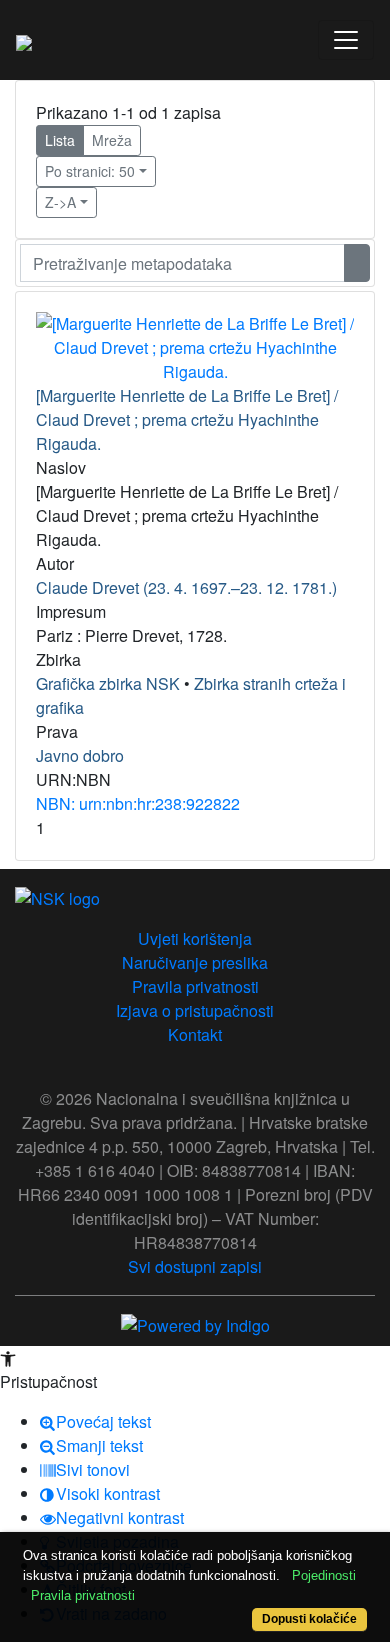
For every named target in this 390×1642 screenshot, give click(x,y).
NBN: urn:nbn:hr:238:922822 (138, 803)
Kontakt (195, 1034)
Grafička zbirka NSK (108, 683)
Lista (60, 140)
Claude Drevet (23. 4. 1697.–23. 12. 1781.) (186, 587)
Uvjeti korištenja (195, 938)
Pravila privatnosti (195, 986)
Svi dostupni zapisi (195, 1266)
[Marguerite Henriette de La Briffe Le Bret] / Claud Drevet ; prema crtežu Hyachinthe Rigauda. (187, 419)
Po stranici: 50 (90, 171)
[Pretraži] (357, 263)
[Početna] (24, 40)
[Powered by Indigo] (195, 1323)
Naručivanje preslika (195, 962)
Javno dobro (80, 755)
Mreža (112, 140)
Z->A (60, 202)
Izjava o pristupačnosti (195, 1010)
